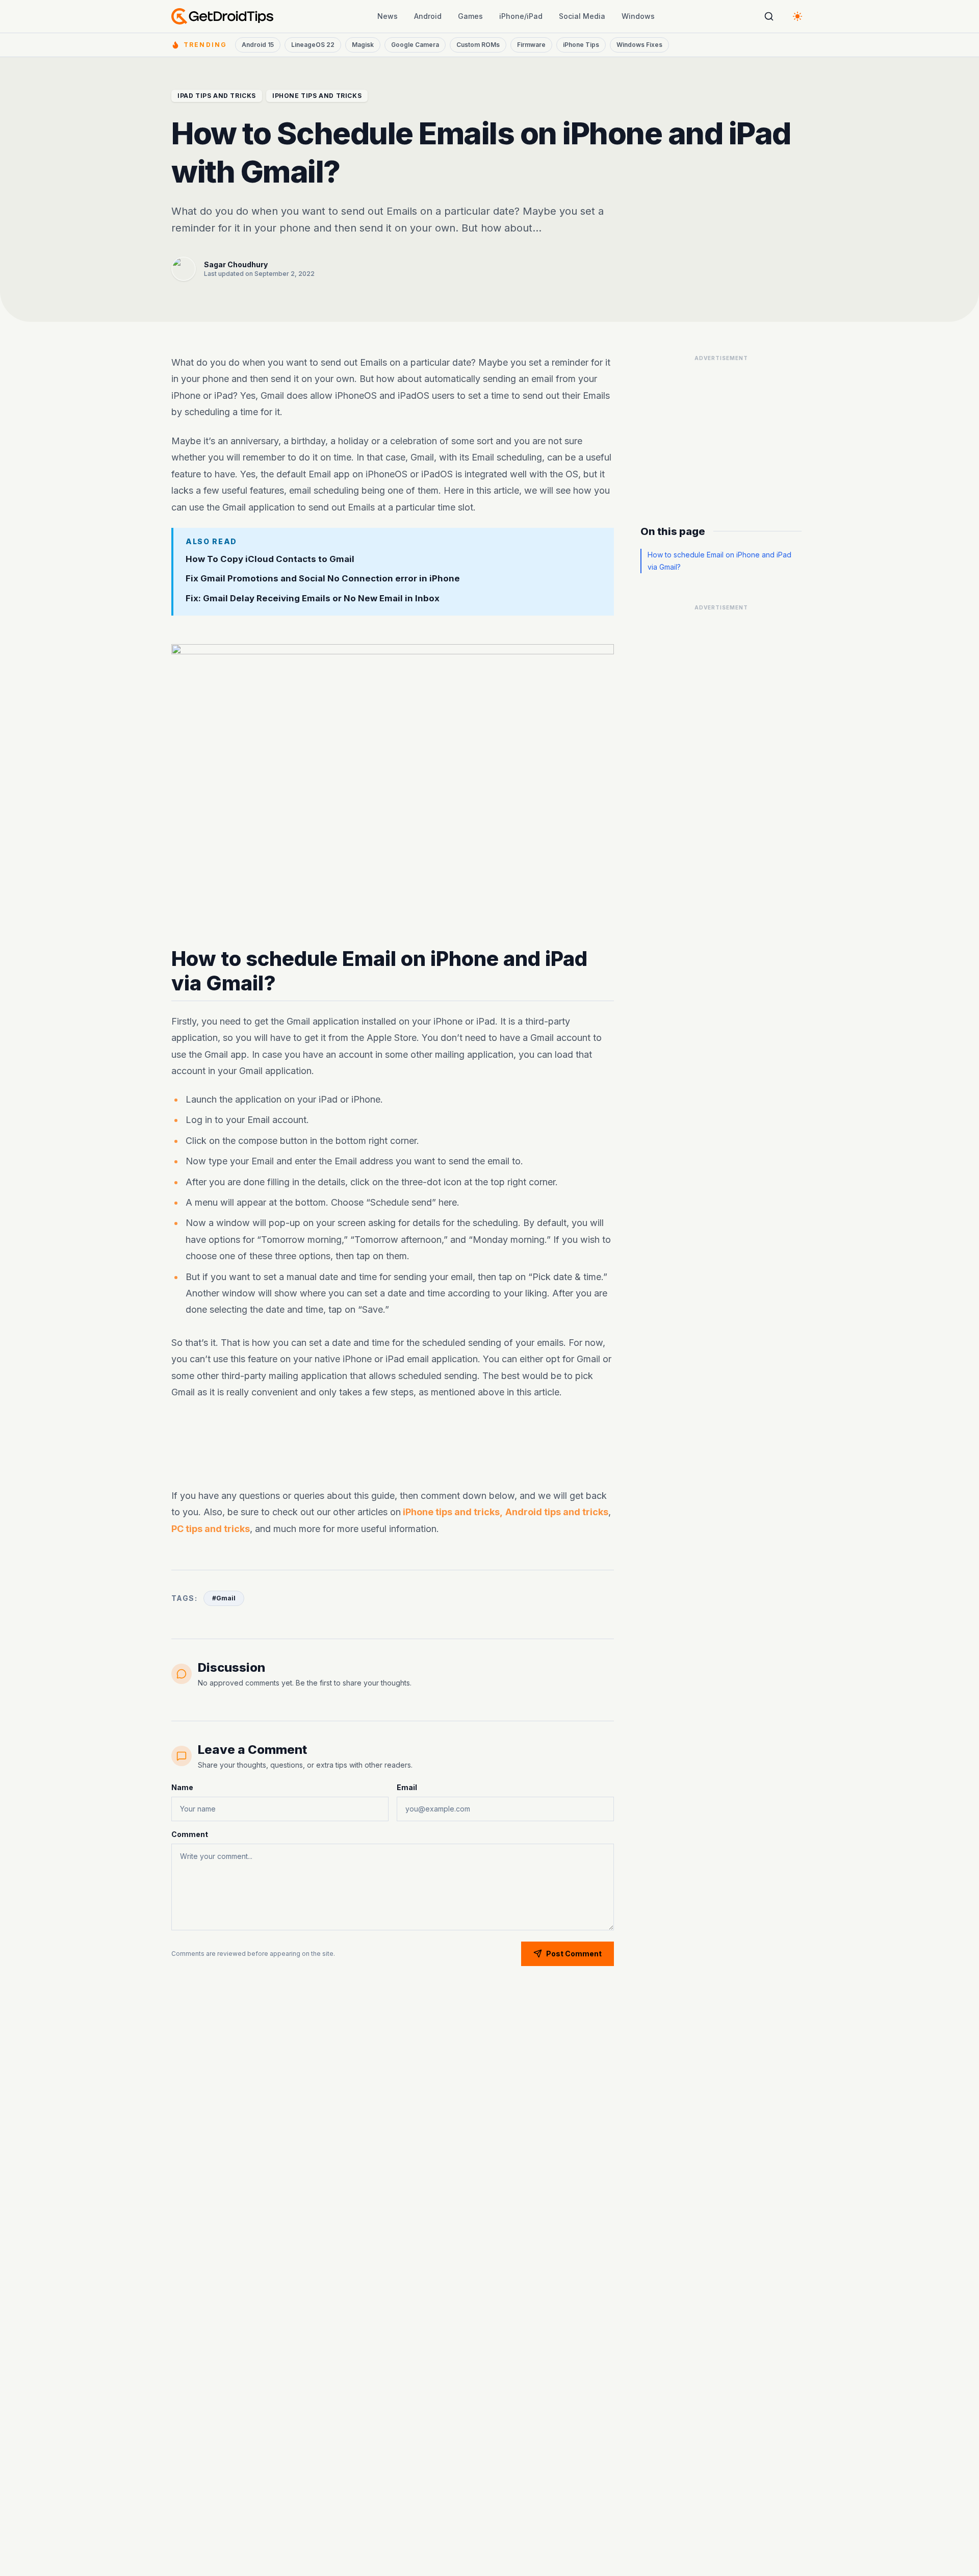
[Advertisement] (393, 1444)
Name (182, 1787)
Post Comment (574, 1954)
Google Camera (415, 45)
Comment (190, 1834)
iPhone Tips (581, 45)
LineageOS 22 (313, 45)
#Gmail (224, 1598)
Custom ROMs (478, 45)
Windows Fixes (639, 45)
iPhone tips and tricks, (452, 1512)
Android (428, 16)
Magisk (363, 45)
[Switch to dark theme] (797, 16)
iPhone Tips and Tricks (317, 96)
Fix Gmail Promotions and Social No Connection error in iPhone (323, 578)
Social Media (582, 16)
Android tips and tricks (557, 1512)
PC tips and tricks (211, 1529)
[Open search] (769, 16)
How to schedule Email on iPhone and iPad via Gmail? (719, 561)
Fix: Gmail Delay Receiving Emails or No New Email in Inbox (313, 598)
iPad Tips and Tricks (217, 96)
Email (407, 1787)
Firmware (531, 45)
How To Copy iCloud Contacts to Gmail (270, 558)
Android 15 (258, 45)
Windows (638, 16)
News (388, 16)
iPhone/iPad (521, 16)
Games (470, 16)
